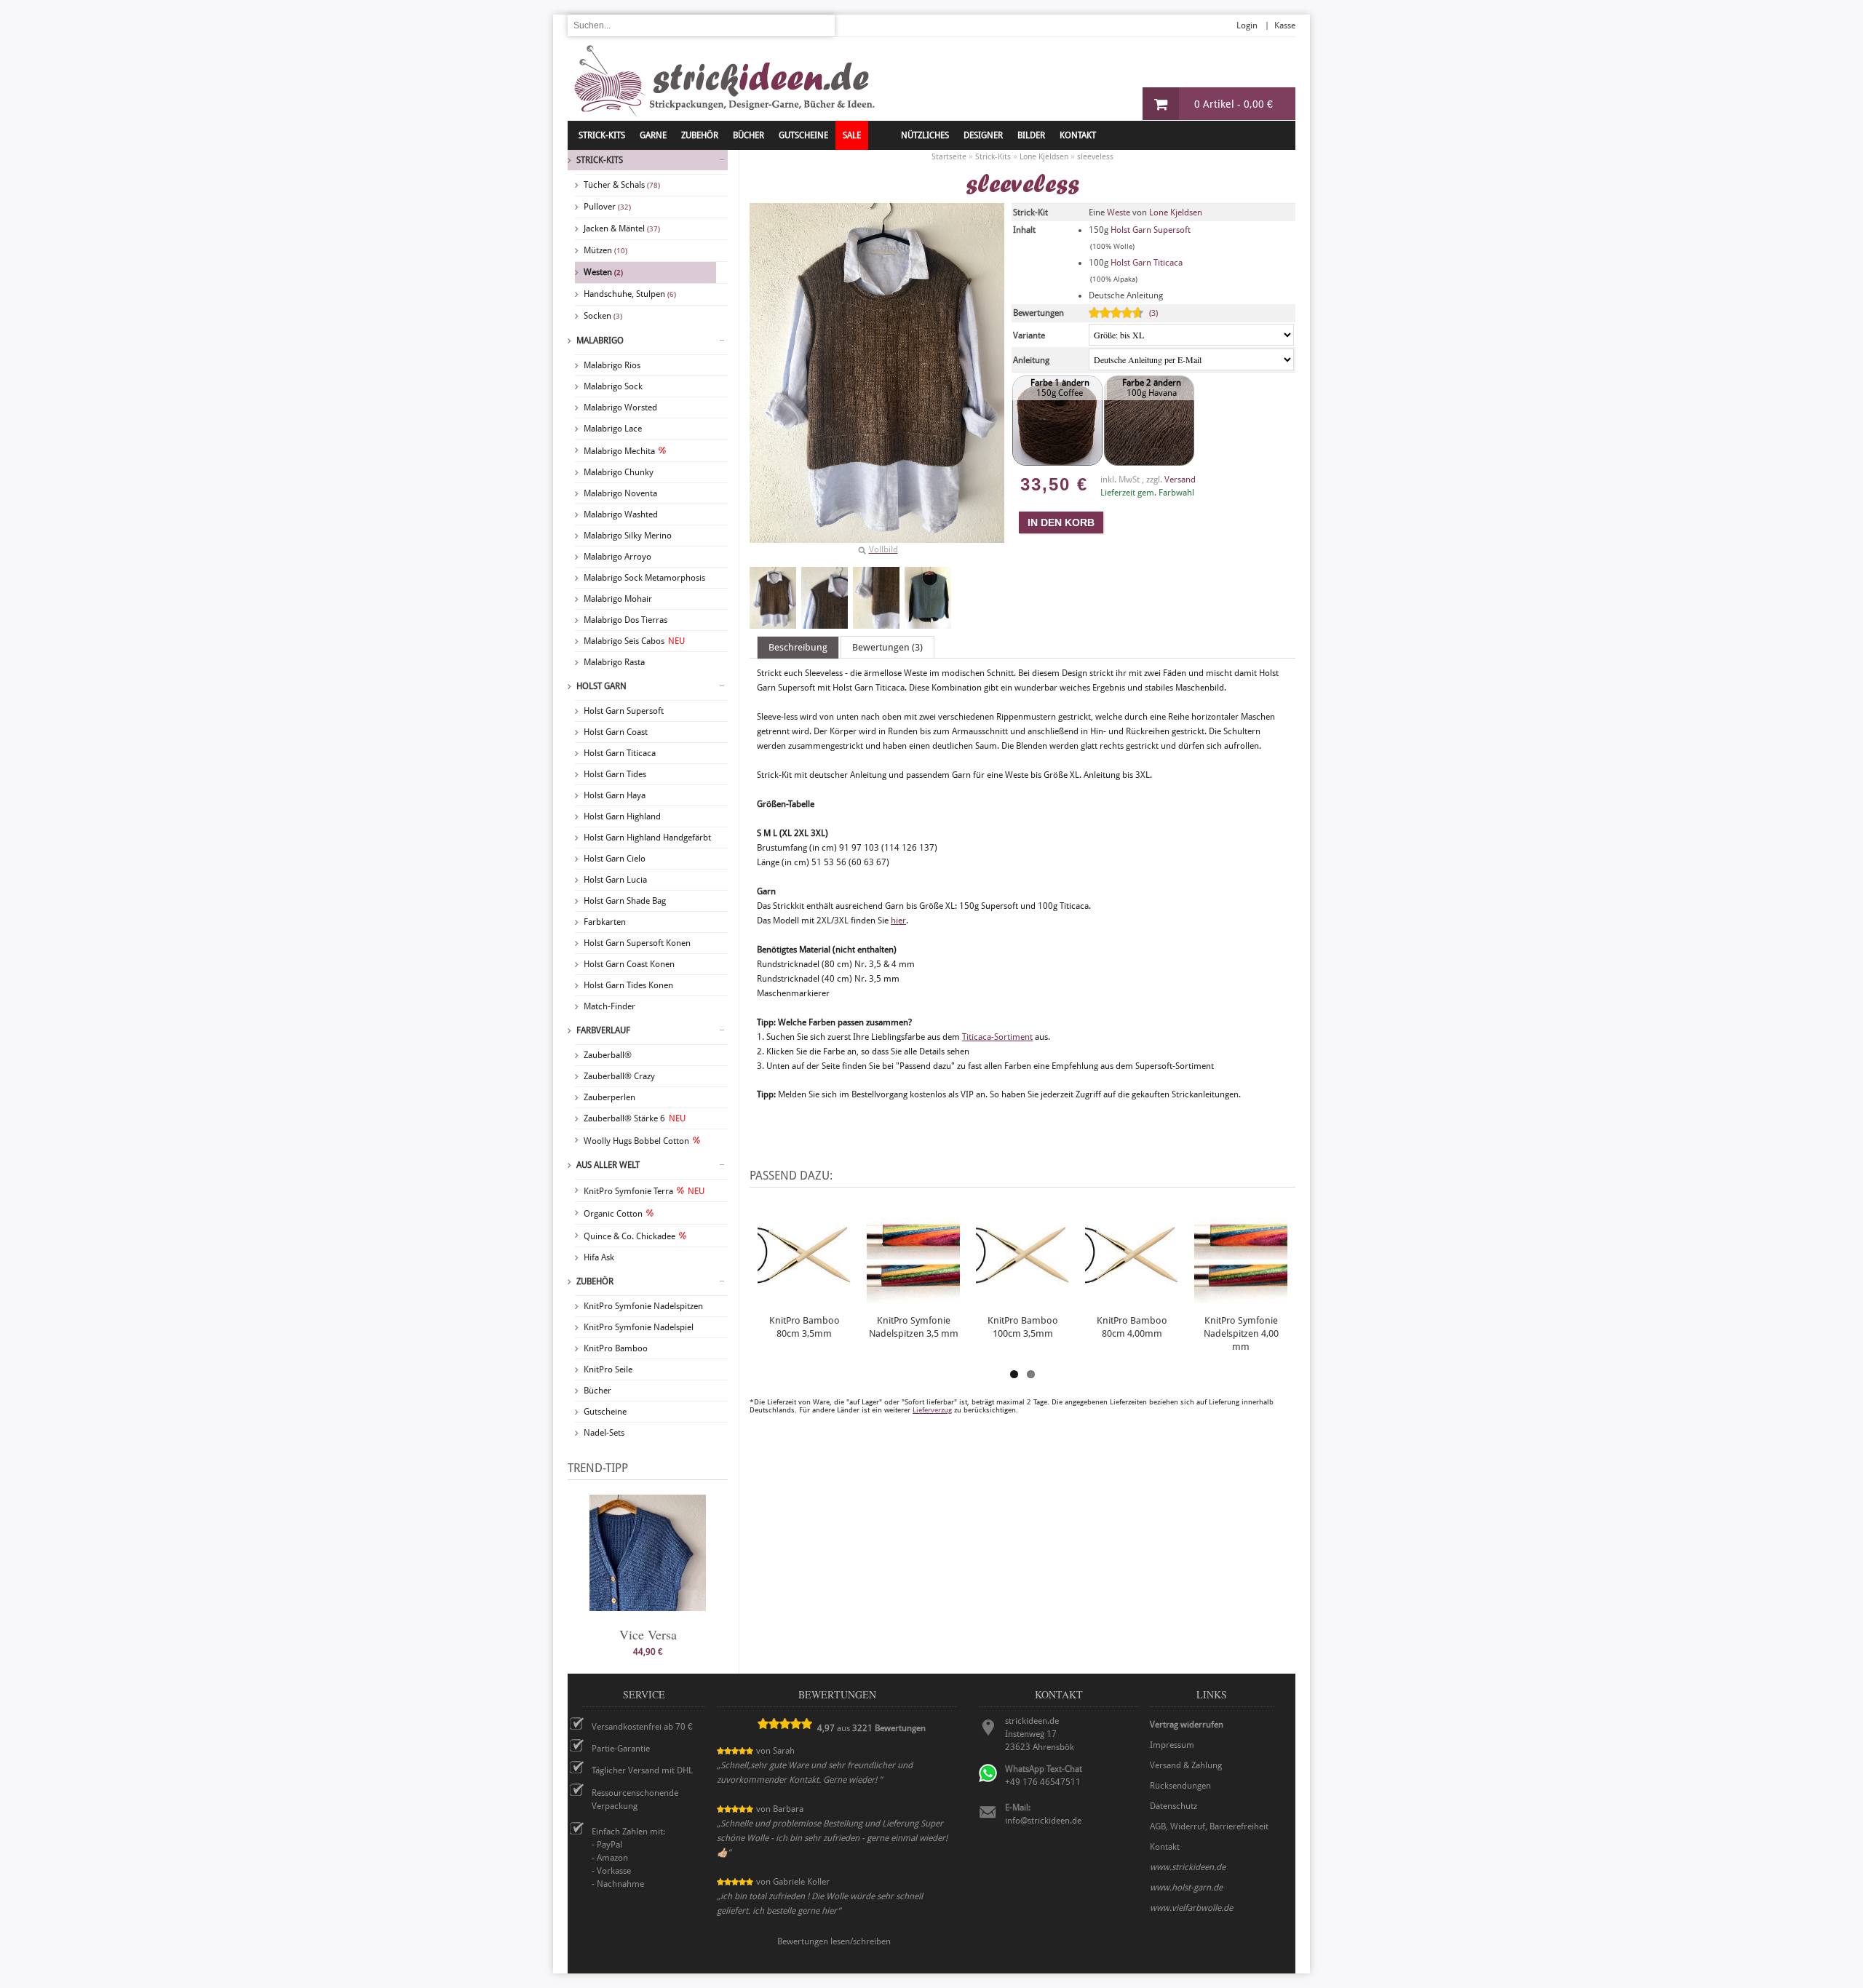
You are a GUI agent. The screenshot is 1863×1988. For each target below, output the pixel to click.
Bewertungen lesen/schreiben (834, 1941)
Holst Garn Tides (615, 774)
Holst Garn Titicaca (620, 753)
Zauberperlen (609, 1097)
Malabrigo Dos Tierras (625, 620)
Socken (603, 316)
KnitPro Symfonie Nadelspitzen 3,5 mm (914, 1327)
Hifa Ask (599, 1257)
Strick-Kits (602, 135)
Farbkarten (605, 922)
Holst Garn (601, 686)
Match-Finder (609, 1006)
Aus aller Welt (608, 1165)
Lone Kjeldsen (1176, 212)
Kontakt (1078, 135)
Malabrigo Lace (613, 429)
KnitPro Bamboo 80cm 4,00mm (1132, 1327)
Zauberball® (608, 1055)
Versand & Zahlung (1186, 1765)
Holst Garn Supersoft (624, 711)
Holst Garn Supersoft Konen (637, 943)
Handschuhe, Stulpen (630, 294)
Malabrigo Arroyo (617, 557)
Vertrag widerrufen (1187, 1725)
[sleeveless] (773, 598)
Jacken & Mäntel (622, 228)
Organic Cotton (613, 1214)
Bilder (1031, 135)
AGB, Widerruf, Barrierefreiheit (1209, 1826)
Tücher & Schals (622, 185)
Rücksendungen (1180, 1786)
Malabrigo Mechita (619, 451)
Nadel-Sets (604, 1433)
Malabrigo (600, 341)
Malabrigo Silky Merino (628, 536)
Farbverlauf (603, 1030)
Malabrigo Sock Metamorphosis (644, 578)
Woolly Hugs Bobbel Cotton (636, 1141)
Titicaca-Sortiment (997, 1037)
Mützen (605, 250)
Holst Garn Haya (615, 795)
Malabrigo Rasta (614, 662)
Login (1247, 25)
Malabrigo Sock (613, 386)
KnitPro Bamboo (616, 1348)
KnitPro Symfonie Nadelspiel (639, 1327)
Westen (603, 272)
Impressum (1172, 1745)
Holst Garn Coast (616, 732)
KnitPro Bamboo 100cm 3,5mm (1023, 1327)
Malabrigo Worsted (620, 407)
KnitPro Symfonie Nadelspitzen (643, 1306)
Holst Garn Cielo (615, 859)
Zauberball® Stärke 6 (635, 1118)
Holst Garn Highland (622, 816)
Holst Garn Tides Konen (628, 985)
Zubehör (595, 1281)
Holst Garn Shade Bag (625, 901)
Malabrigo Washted (621, 514)
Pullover (607, 207)
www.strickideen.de (1188, 1867)
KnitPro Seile (608, 1369)
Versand (1180, 480)
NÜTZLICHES (925, 135)
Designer (983, 135)
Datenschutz (1173, 1806)
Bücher (597, 1391)
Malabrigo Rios (612, 365)
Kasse (1285, 25)
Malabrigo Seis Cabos (634, 641)
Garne (653, 135)
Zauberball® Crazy (619, 1076)
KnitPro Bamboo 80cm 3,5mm (805, 1327)
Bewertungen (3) (887, 647)
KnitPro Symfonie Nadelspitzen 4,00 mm (1241, 1333)
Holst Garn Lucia (615, 880)
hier (898, 921)
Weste (1119, 212)
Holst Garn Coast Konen (629, 964)
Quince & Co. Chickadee (629, 1236)
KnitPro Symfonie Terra (644, 1191)
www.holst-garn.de (1186, 1888)
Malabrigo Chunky (619, 472)
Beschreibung (798, 647)
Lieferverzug (932, 1410)
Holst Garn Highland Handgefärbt (647, 838)
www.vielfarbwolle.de (1191, 1908)
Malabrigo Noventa (620, 493)
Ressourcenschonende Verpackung (635, 1800)
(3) (1153, 313)
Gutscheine (605, 1412)
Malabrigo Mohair (618, 599)
